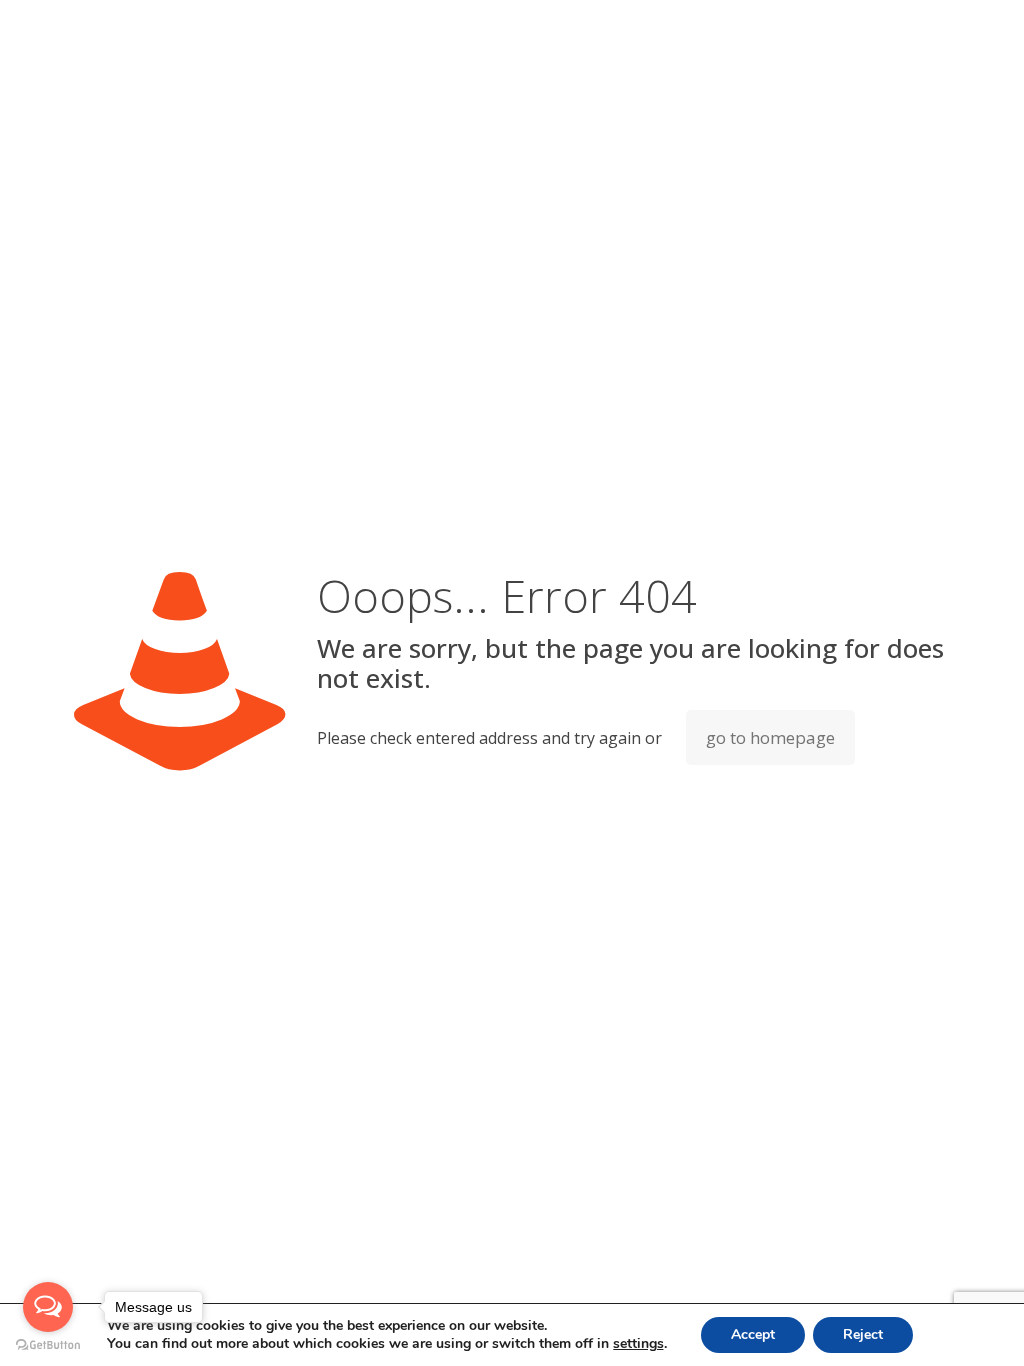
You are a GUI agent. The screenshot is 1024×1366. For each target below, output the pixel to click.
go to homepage (770, 737)
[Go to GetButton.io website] (48, 1345)
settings (638, 1344)
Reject (863, 1334)
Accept (753, 1334)
